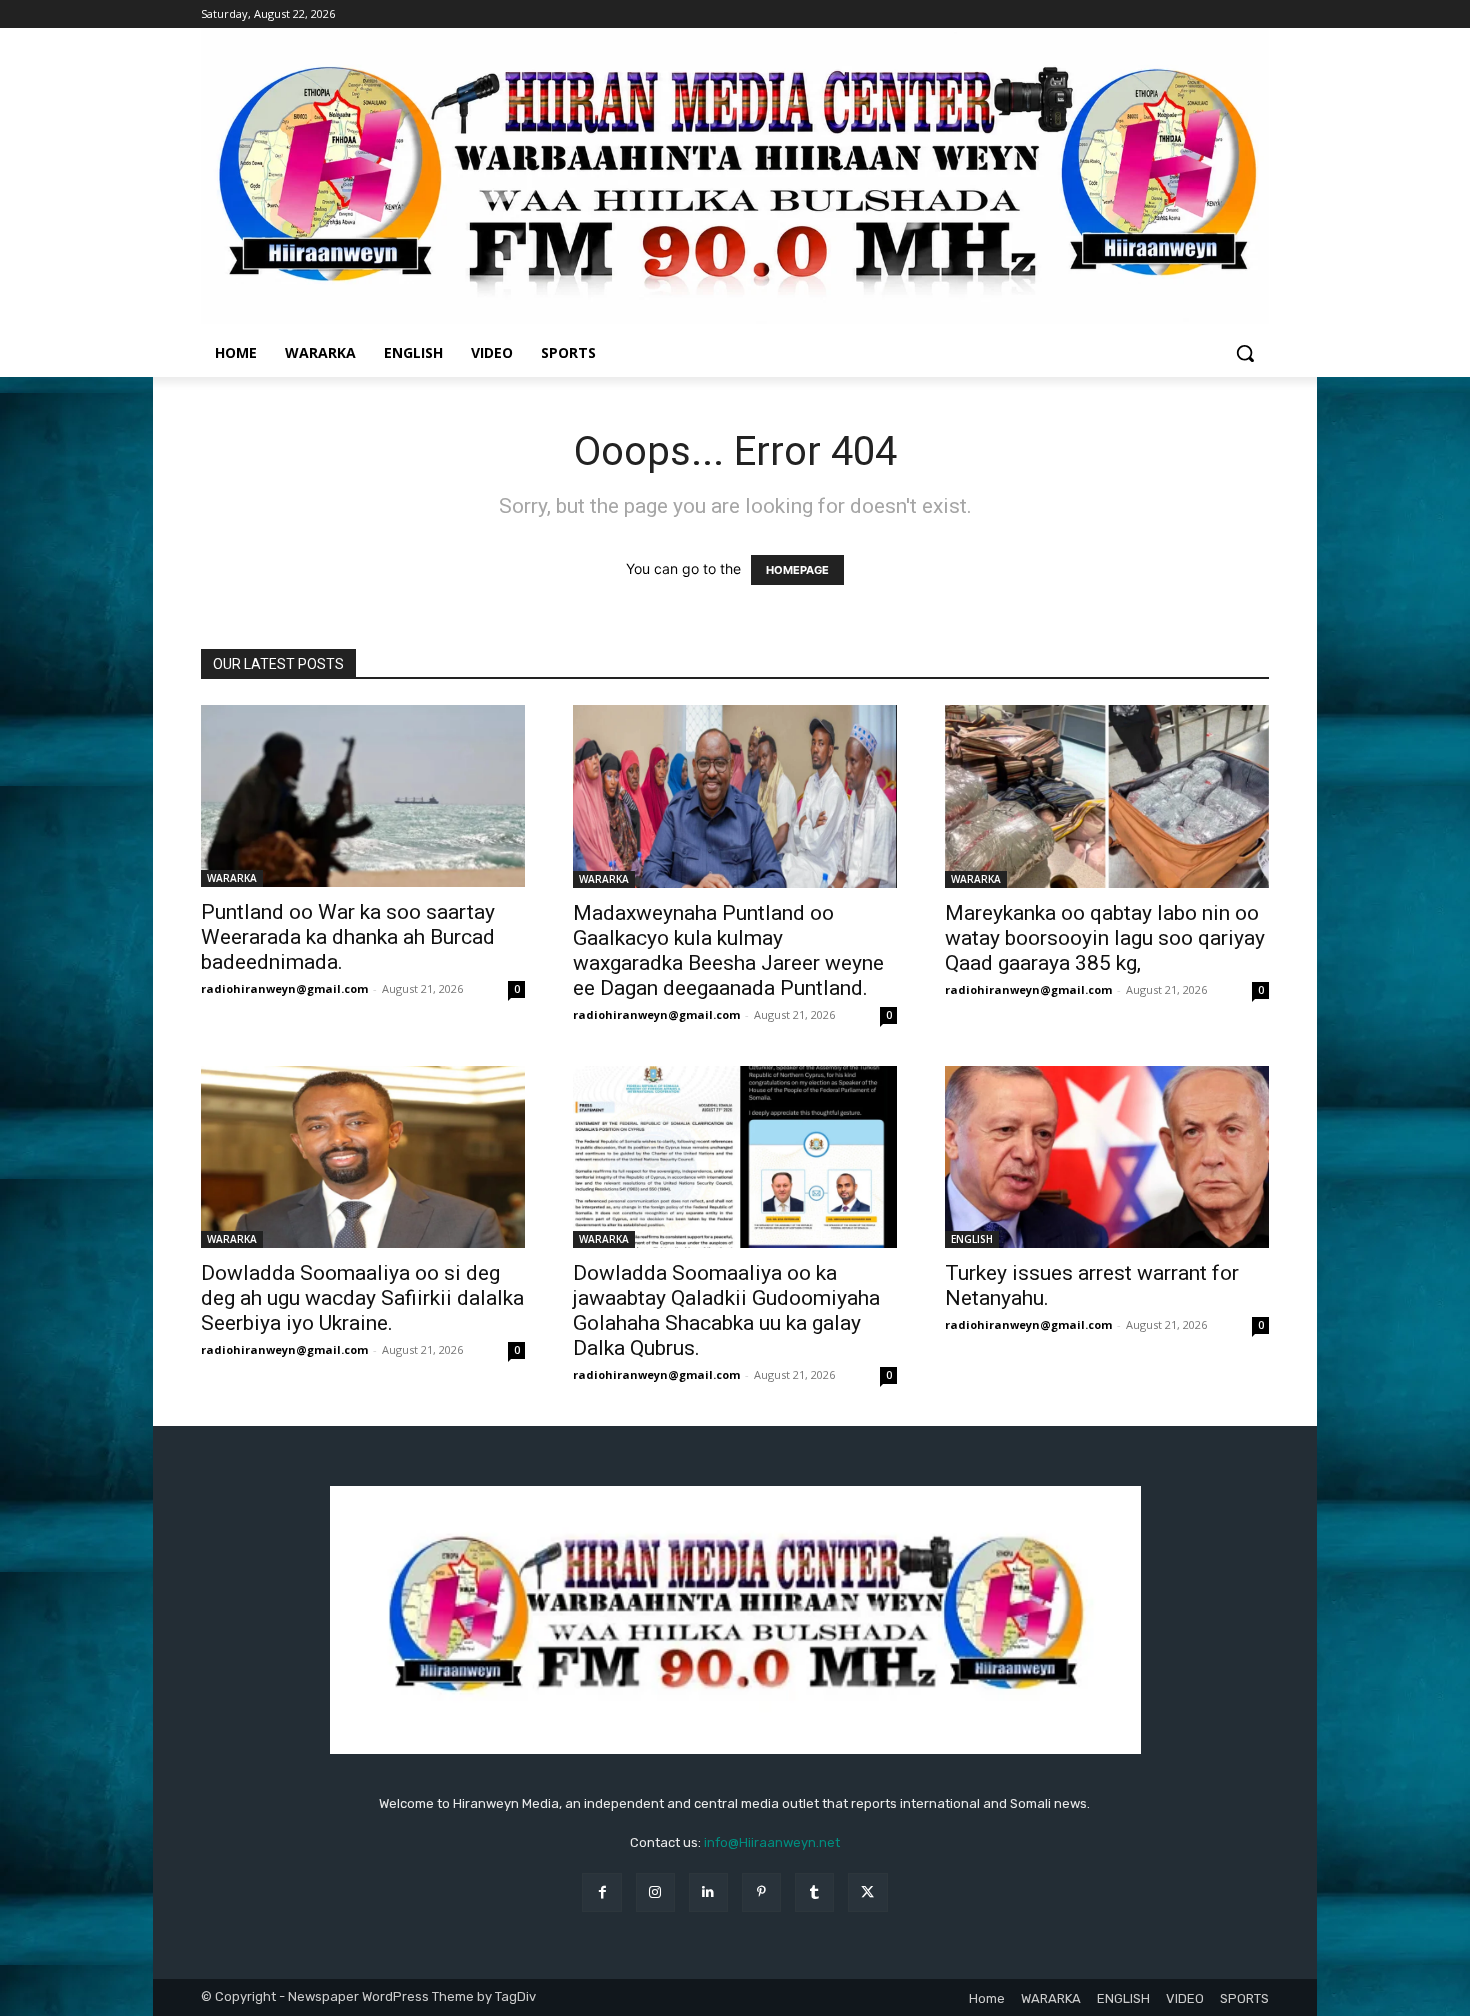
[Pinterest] (761, 1892)
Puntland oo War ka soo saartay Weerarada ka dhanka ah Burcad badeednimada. (348, 937)
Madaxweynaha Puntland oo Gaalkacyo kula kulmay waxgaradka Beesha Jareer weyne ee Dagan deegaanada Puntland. (728, 950)
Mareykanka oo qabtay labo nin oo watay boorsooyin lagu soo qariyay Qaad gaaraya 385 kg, (1105, 938)
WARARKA (232, 878)
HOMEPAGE (797, 570)
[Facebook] (601, 1892)
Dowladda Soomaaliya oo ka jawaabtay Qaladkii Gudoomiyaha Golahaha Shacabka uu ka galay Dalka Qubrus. (726, 1310)
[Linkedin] (708, 1892)
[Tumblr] (814, 1892)
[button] (1245, 353)
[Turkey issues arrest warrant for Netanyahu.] (1107, 1157)
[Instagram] (655, 1892)
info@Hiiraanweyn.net (772, 1842)
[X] (867, 1892)
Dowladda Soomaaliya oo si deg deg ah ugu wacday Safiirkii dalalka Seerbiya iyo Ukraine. (362, 1298)
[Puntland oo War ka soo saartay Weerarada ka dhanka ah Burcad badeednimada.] (363, 796)
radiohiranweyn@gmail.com (284, 988)
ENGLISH (972, 1239)
